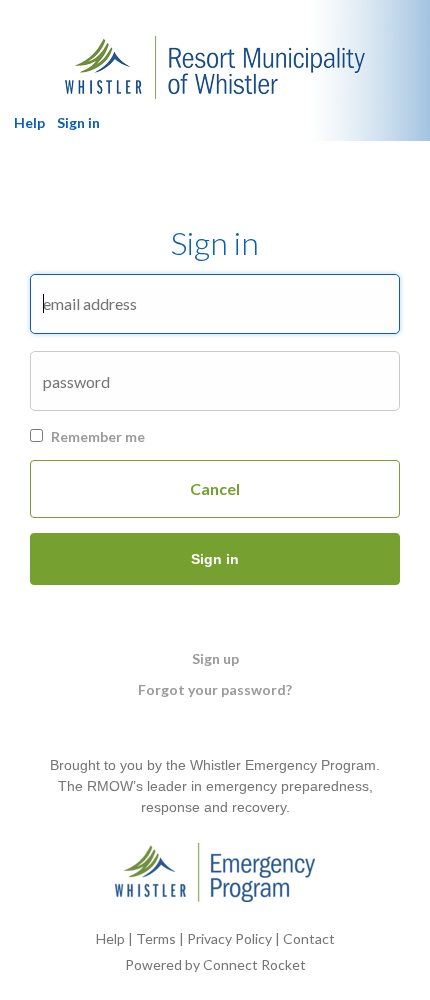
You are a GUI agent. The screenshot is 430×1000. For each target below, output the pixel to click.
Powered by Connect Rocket (215, 964)
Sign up (215, 658)
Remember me (98, 436)
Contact (309, 938)
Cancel (215, 488)
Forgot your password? (215, 689)
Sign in (78, 122)
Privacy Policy (229, 938)
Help (29, 122)
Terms (156, 938)
